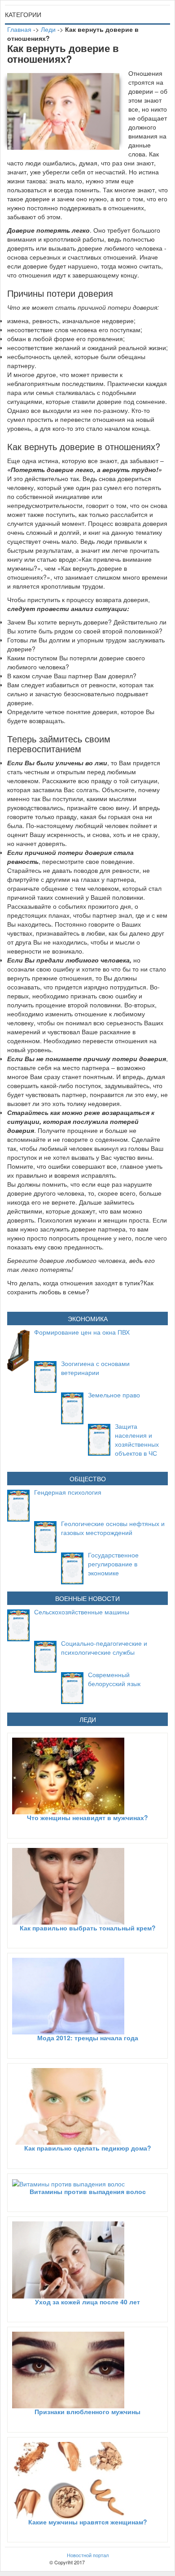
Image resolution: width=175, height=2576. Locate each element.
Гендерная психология (68, 1492)
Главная (19, 29)
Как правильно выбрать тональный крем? (88, 1928)
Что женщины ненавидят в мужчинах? (87, 1817)
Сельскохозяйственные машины (82, 1612)
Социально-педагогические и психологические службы (104, 1648)
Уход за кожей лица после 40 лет (87, 2302)
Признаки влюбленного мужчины (87, 2411)
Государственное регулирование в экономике (113, 1564)
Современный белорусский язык (114, 1679)
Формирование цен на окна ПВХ (82, 1332)
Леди (48, 29)
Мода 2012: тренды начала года (88, 2038)
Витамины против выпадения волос (88, 2191)
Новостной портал (88, 2555)
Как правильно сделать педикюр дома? (88, 2148)
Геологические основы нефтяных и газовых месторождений (113, 1528)
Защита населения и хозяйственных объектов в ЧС (137, 1440)
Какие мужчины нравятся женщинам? (88, 2522)
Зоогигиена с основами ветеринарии (95, 1368)
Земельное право (114, 1395)
